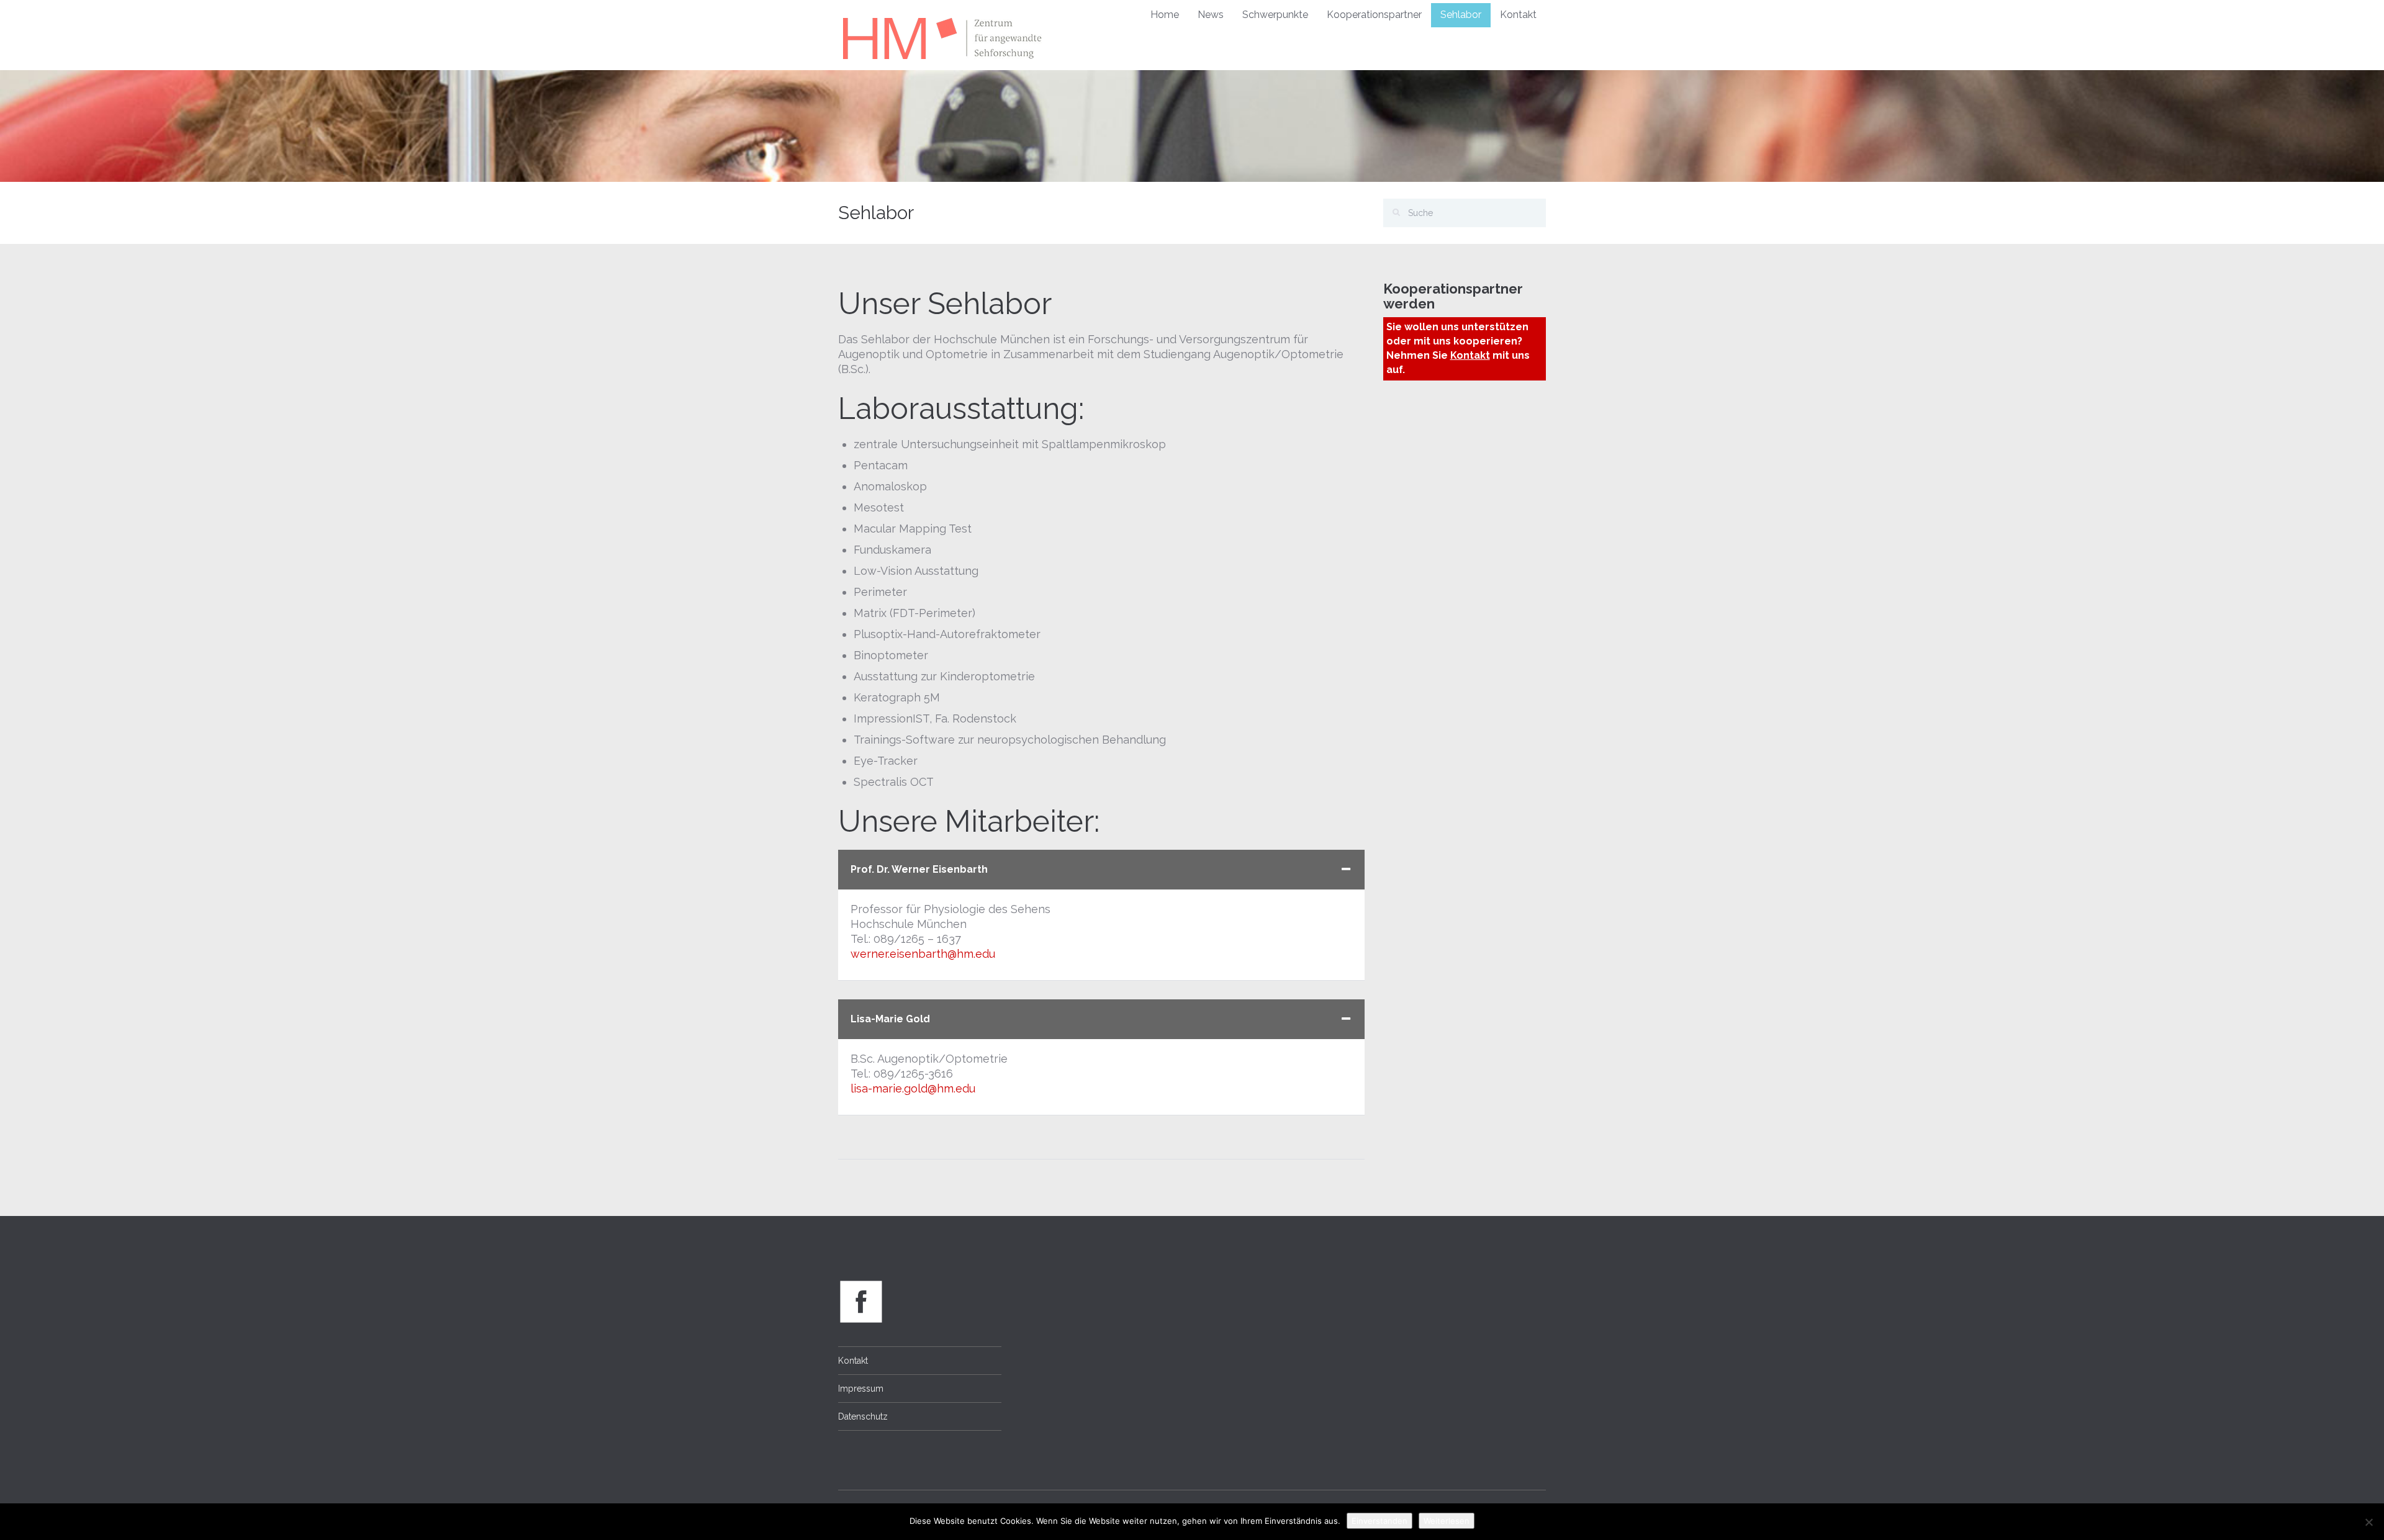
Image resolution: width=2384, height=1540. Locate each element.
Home (1165, 15)
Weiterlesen (1447, 1521)
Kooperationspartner (1374, 15)
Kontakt (1518, 15)
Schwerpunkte (1275, 15)
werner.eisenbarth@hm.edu (923, 954)
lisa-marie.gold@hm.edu (913, 1088)
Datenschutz (863, 1416)
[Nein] (2368, 1522)
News (1211, 15)
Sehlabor (1461, 15)
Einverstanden (1379, 1521)
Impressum (861, 1389)
